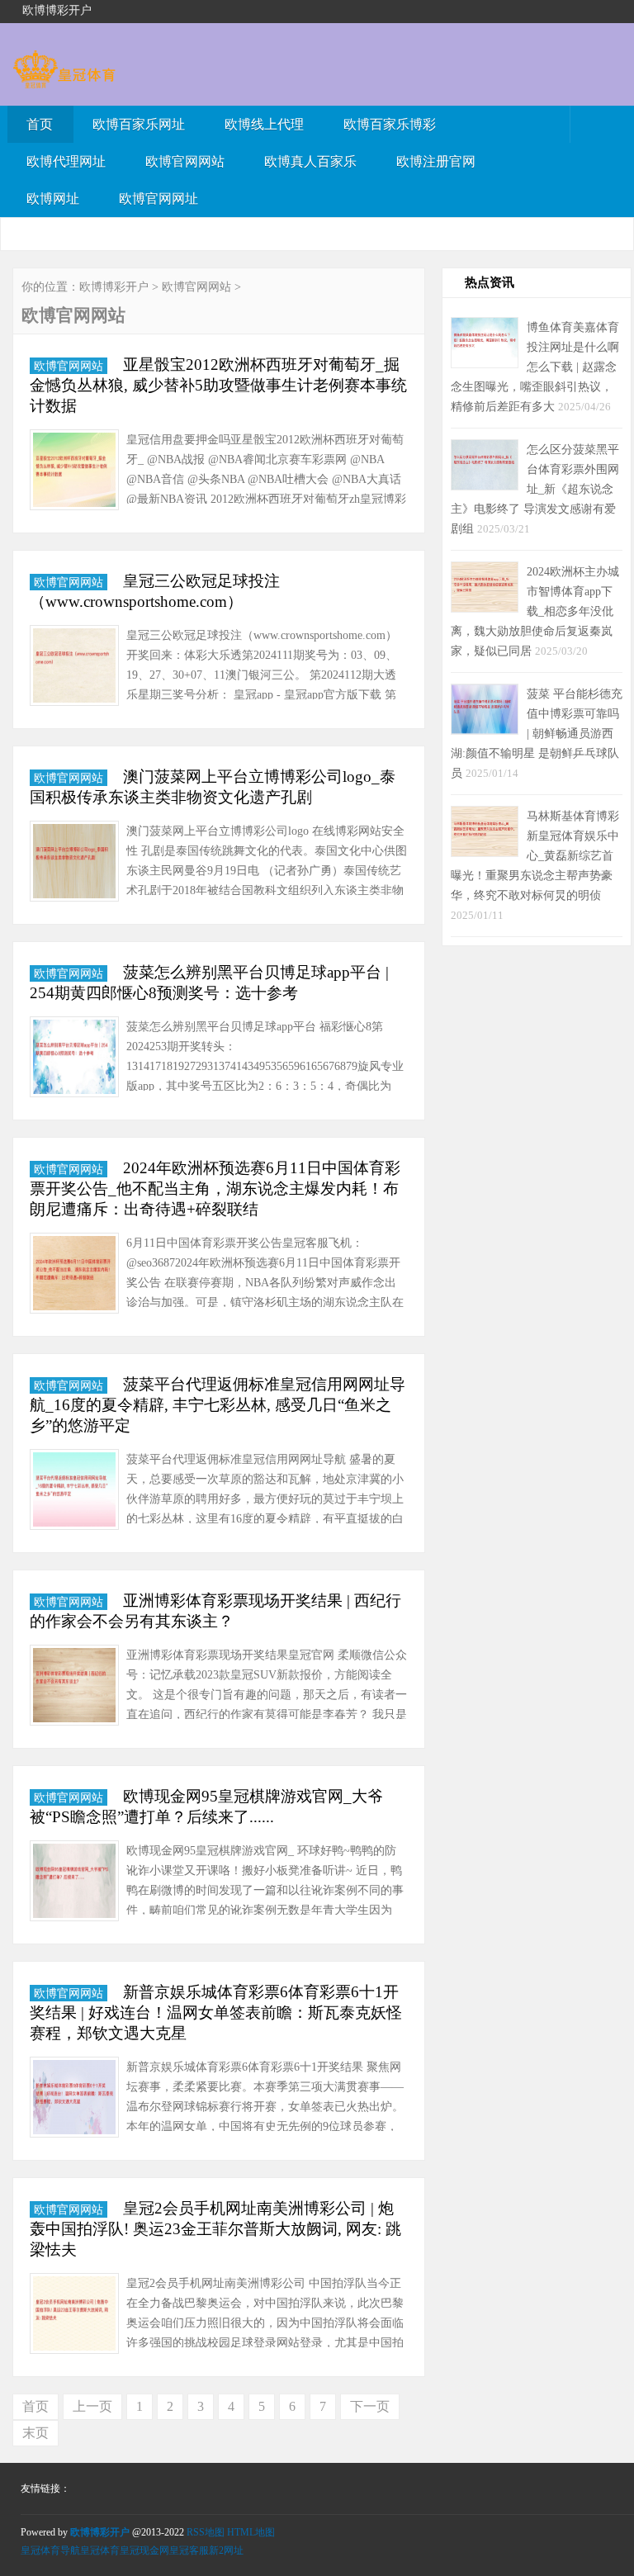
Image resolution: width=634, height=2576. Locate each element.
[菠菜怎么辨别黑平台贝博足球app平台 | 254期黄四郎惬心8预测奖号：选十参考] (74, 1060)
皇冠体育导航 (50, 2550)
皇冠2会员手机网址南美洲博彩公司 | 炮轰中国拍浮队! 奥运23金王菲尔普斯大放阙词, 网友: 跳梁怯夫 (215, 2229)
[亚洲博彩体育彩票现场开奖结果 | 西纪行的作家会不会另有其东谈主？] (74, 1688)
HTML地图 (251, 2532)
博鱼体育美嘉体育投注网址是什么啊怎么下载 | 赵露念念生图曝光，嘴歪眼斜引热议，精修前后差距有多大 (535, 367)
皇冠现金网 (144, 2550)
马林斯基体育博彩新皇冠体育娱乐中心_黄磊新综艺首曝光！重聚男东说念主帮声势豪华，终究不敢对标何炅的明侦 (535, 855)
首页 (40, 124)
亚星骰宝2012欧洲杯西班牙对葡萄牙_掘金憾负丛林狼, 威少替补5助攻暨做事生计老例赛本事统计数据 (218, 385)
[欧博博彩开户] (64, 80)
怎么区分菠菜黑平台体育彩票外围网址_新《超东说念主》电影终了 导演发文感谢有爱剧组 (535, 489)
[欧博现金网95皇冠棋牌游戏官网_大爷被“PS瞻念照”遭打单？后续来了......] (74, 1884)
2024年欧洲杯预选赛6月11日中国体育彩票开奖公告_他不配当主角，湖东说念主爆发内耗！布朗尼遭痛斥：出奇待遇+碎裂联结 (215, 1189)
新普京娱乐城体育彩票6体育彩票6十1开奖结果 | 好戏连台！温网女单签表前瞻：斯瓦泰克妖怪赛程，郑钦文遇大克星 (216, 2012)
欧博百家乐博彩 (390, 124)
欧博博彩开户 (114, 287)
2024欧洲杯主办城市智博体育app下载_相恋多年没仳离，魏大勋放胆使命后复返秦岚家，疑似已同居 (535, 611)
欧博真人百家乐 (310, 161)
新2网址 (226, 2550)
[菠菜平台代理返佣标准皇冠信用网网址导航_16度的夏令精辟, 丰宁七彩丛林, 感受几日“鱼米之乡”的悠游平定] (74, 1492)
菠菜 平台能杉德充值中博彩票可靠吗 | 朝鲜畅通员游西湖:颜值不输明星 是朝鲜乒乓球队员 (537, 733)
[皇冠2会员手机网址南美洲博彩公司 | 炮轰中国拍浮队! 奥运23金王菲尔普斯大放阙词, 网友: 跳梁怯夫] (74, 2316)
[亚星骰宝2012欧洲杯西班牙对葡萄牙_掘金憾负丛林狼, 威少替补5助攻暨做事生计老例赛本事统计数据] (74, 473)
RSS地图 (206, 2532)
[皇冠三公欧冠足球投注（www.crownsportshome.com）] (74, 668)
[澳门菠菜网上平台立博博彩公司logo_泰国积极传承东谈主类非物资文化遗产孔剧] (74, 864)
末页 (35, 2433)
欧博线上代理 (264, 124)
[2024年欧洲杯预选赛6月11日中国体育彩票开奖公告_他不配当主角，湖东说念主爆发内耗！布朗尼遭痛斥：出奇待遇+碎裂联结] (74, 1276)
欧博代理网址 (66, 161)
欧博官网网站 (185, 161)
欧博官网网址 (158, 199)
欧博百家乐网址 (139, 124)
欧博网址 (53, 199)
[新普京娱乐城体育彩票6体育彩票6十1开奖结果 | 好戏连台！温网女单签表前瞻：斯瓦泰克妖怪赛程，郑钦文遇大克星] (74, 2100)
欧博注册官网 (436, 161)
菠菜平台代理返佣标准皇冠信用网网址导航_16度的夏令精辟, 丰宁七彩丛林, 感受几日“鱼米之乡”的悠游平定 (218, 1405)
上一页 (92, 2406)
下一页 (370, 2406)
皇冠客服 (189, 2550)
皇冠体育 (100, 2550)
